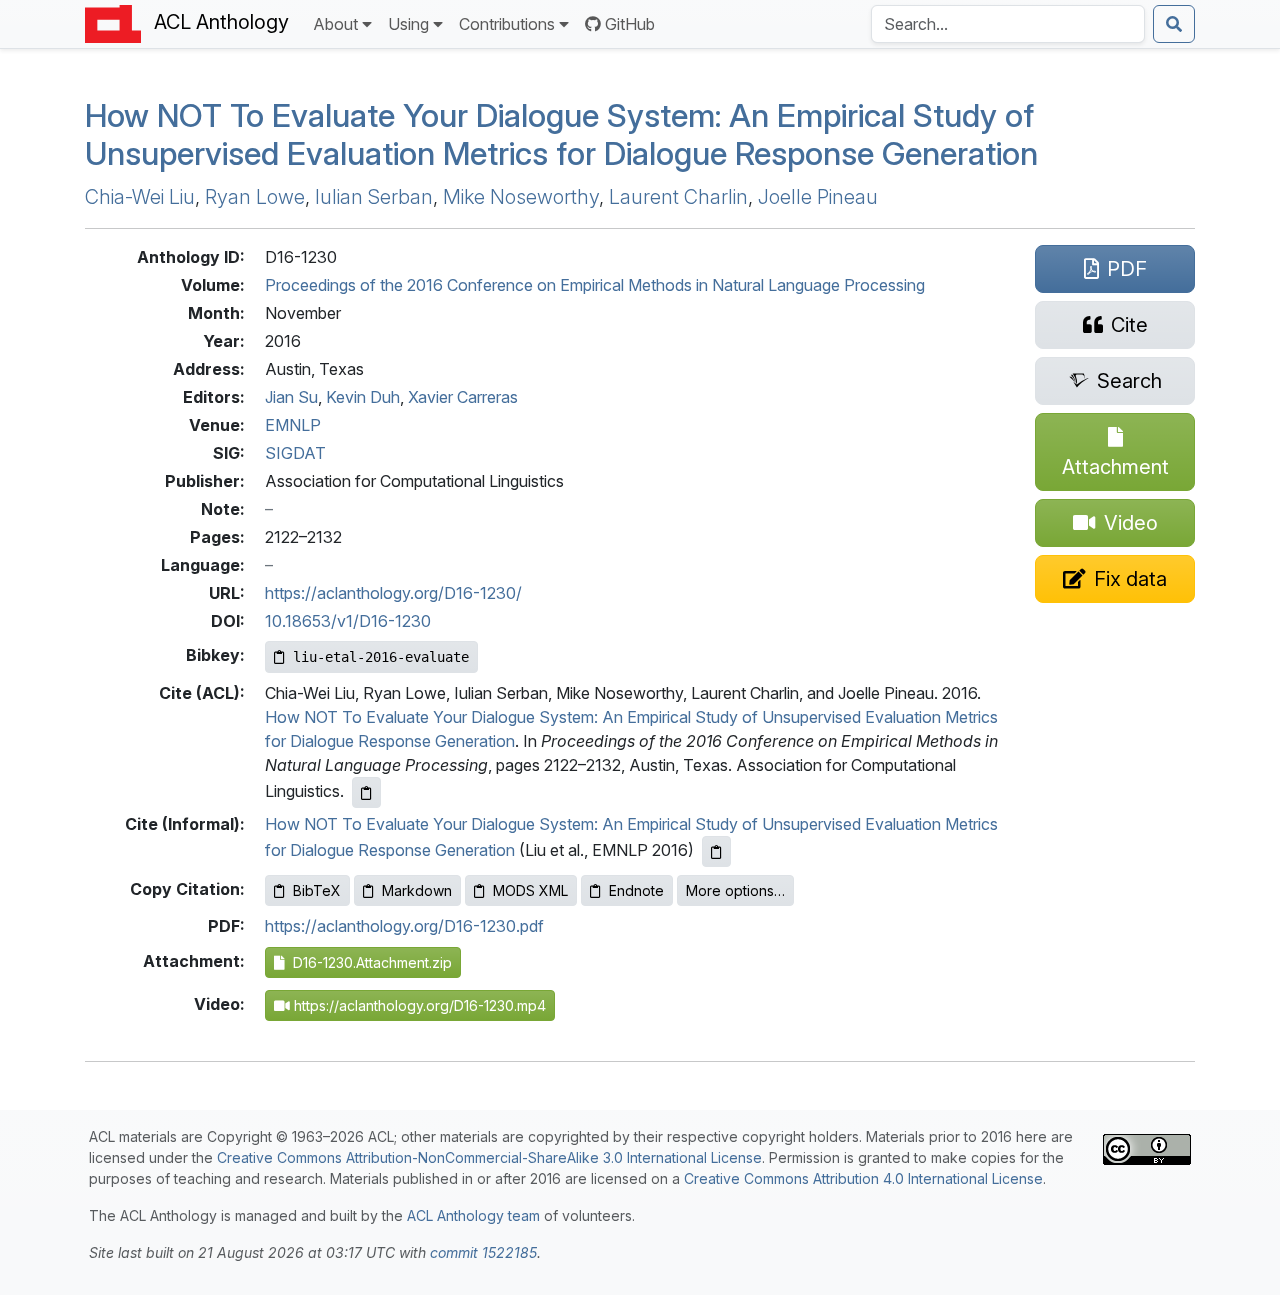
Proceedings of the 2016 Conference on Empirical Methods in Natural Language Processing (595, 285)
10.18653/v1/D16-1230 (348, 621)
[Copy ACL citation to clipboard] (366, 792)
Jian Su (291, 397)
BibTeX (317, 890)
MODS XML (530, 890)
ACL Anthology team (473, 1215)
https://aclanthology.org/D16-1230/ (393, 593)
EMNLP (293, 425)
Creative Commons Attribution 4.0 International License (863, 1178)
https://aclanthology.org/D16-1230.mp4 (418, 1005)
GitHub (630, 24)
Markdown (417, 890)
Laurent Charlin (678, 197)
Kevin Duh (363, 397)
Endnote (636, 890)
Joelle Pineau (818, 197)
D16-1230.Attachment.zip (368, 962)
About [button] (335, 24)
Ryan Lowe (255, 197)
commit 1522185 (483, 1252)
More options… (735, 890)
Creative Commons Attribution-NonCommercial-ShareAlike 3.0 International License (489, 1157)
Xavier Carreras (463, 397)
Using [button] (408, 24)
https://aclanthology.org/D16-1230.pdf (404, 926)
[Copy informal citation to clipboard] (716, 851)
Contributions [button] (507, 24)
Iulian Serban (374, 197)
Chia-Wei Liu (140, 197)
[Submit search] (1174, 24)
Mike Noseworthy (521, 197)
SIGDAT (295, 453)
